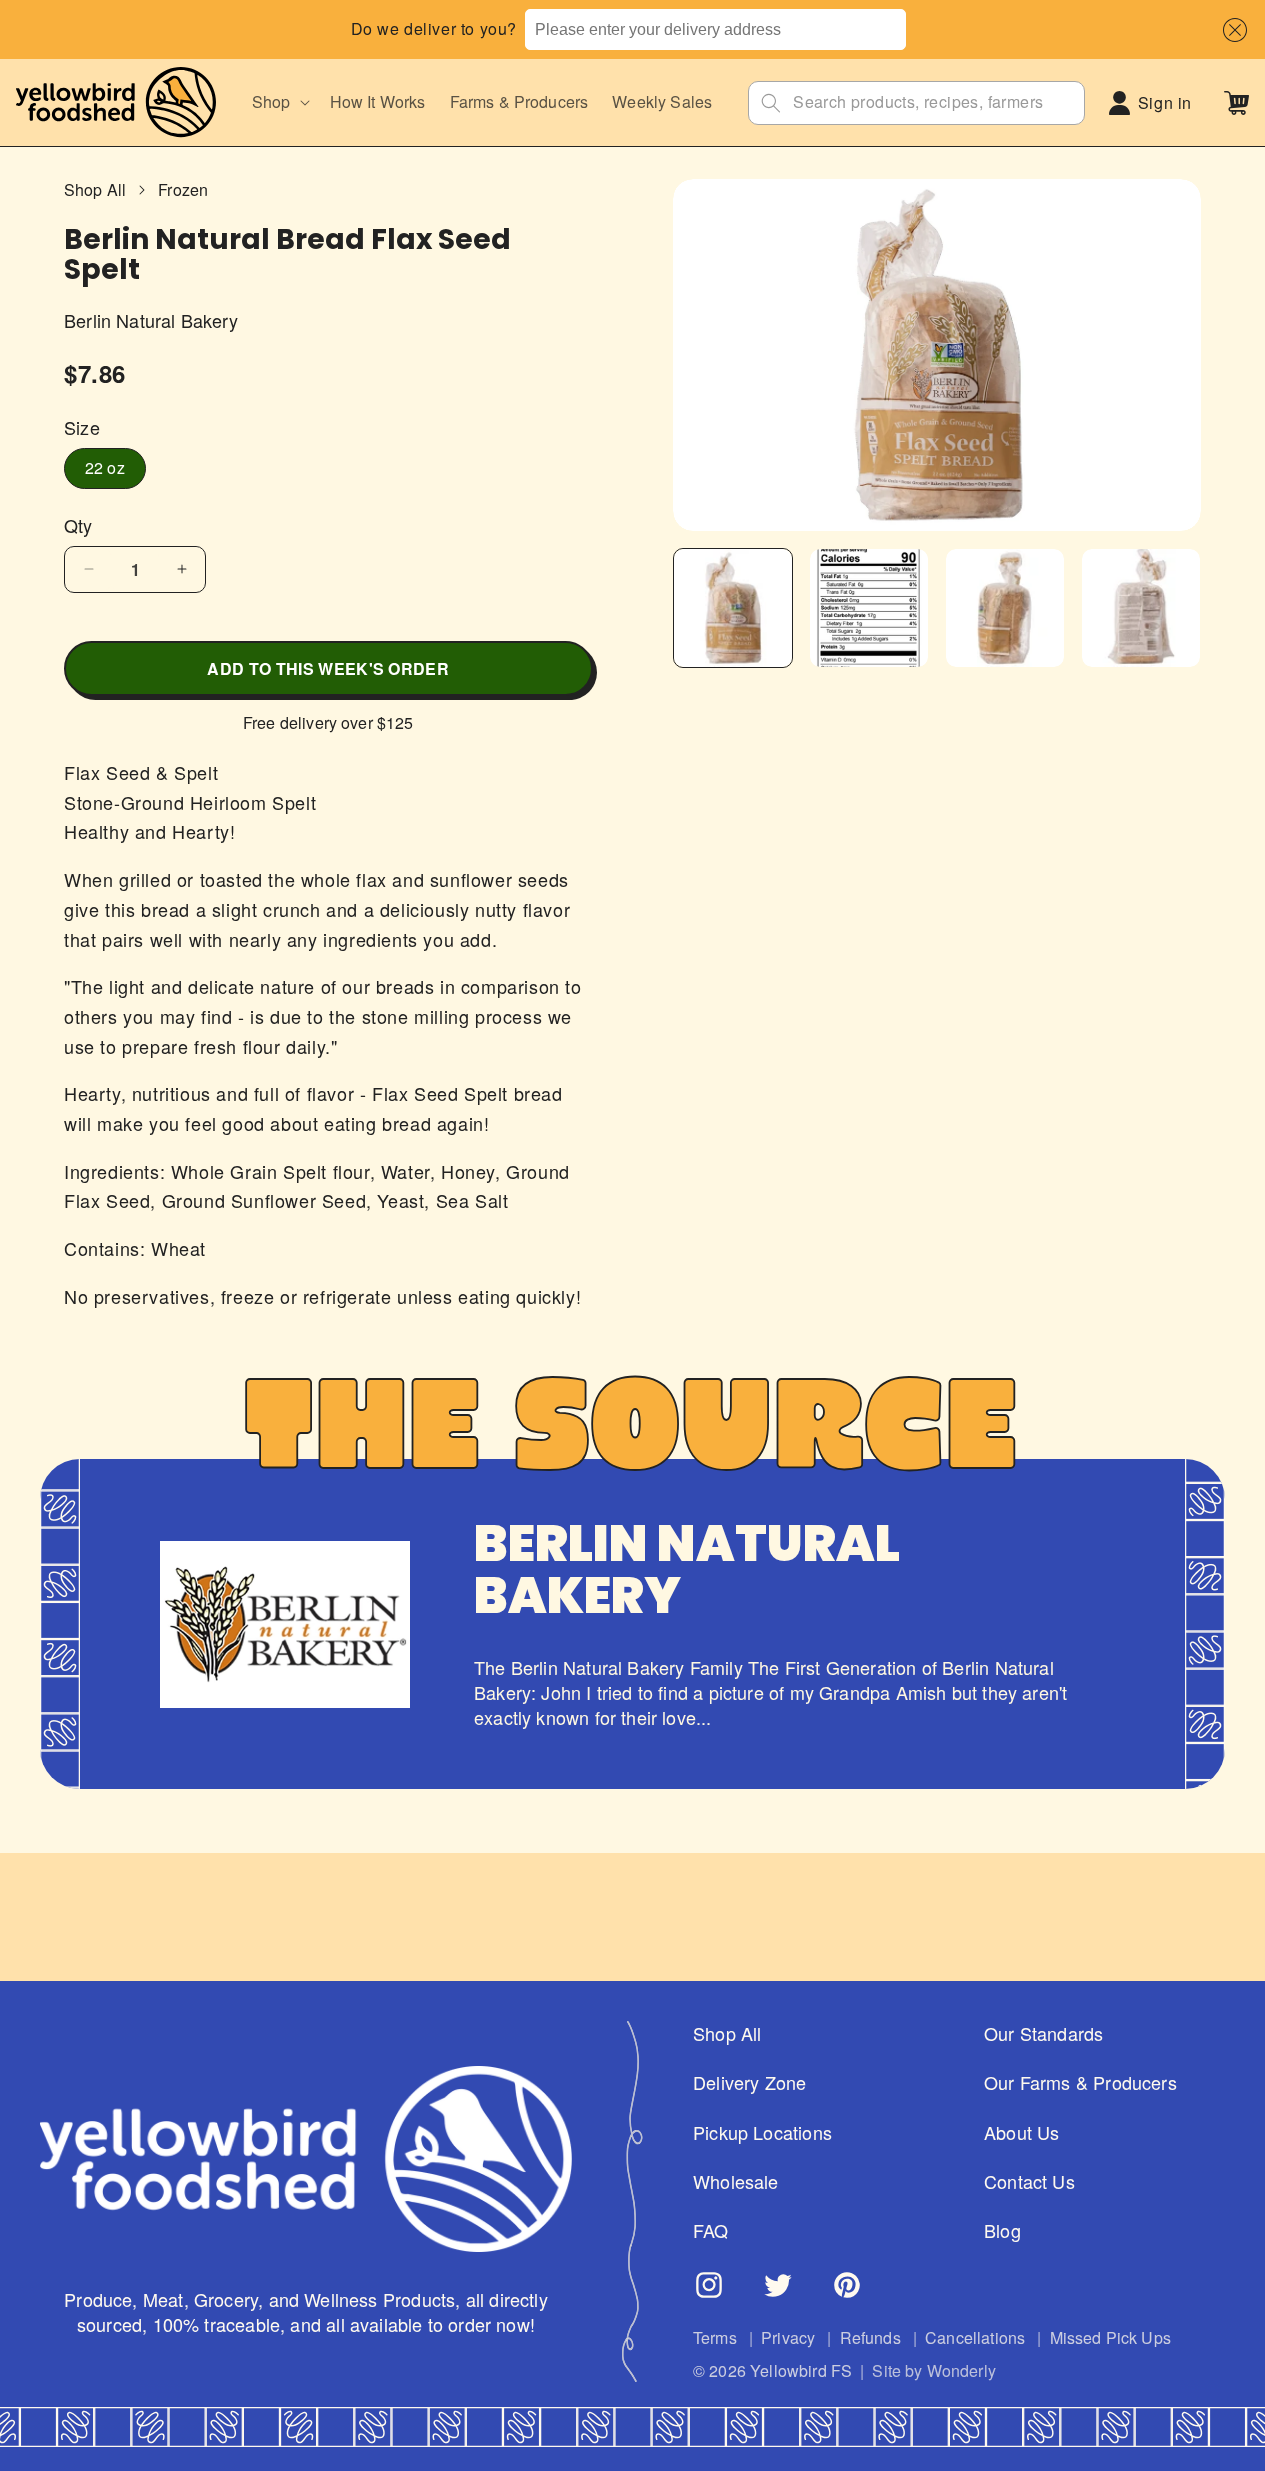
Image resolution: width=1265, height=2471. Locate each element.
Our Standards (1043, 2033)
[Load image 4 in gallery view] (1141, 608)
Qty (78, 525)
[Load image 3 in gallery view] (1005, 608)
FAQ (711, 2230)
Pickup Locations (762, 2132)
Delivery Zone (749, 2082)
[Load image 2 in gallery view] (869, 608)
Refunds (870, 2338)
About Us (1021, 2132)
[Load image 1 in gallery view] (733, 608)
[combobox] (715, 29)
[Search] (771, 103)
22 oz (105, 467)
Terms (715, 2338)
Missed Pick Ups (1110, 2338)
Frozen (183, 190)
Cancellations (975, 2338)
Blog (1002, 2230)
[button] (1230, 30)
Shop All (95, 190)
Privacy (788, 2338)
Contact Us (1029, 2181)
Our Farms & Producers (1080, 2082)
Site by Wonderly (934, 2371)
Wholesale (736, 2181)
